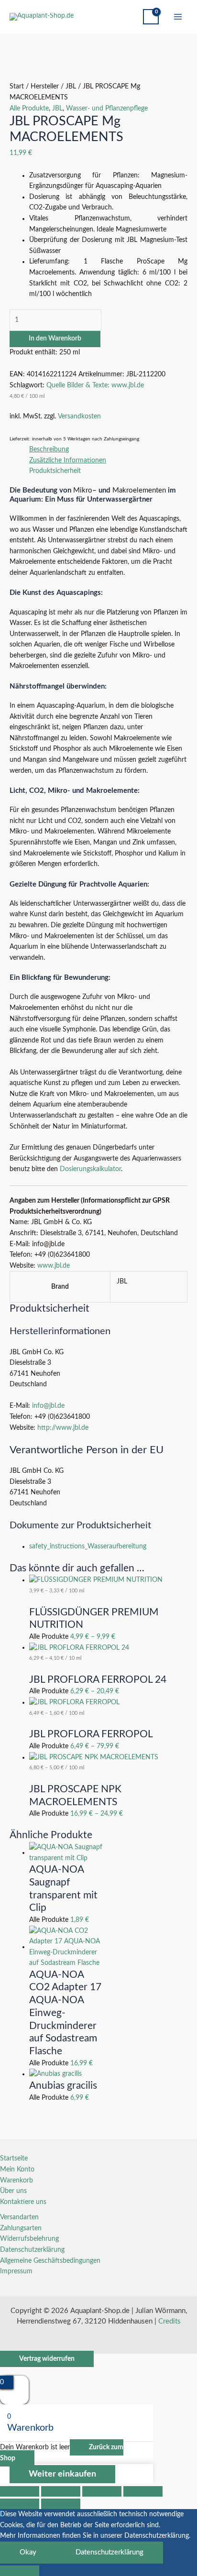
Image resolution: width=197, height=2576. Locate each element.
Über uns (13, 2191)
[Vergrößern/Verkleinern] (20, 2491)
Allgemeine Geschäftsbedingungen (50, 2261)
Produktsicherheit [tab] (55, 471)
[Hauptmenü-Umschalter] (178, 17)
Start (17, 87)
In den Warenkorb (55, 339)
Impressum (16, 2271)
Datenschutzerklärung (32, 2250)
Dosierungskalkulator (90, 1169)
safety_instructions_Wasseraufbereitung (88, 1546)
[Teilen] (102, 2491)
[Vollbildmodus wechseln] (61, 2491)
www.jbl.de (53, 1266)
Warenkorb (16, 2181)
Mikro (83, 490)
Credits (170, 2321)
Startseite (14, 2159)
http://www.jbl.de (63, 1428)
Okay (28, 2552)
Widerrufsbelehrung (29, 2239)
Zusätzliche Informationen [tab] (68, 460)
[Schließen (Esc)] (143, 2491)
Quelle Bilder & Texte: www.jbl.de (95, 385)
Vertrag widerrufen (47, 2359)
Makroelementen (139, 490)
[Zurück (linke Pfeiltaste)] (20, 2504)
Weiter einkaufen (62, 2474)
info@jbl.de (48, 1406)
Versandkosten (79, 417)
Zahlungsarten (21, 2228)
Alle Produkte (29, 109)
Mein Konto (17, 2170)
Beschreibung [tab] (49, 449)
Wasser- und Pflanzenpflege (107, 109)
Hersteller (45, 87)
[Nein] (20, 2571)
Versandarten (19, 2217)
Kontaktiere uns (23, 2202)
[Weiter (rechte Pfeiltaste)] (61, 2504)
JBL (71, 87)
